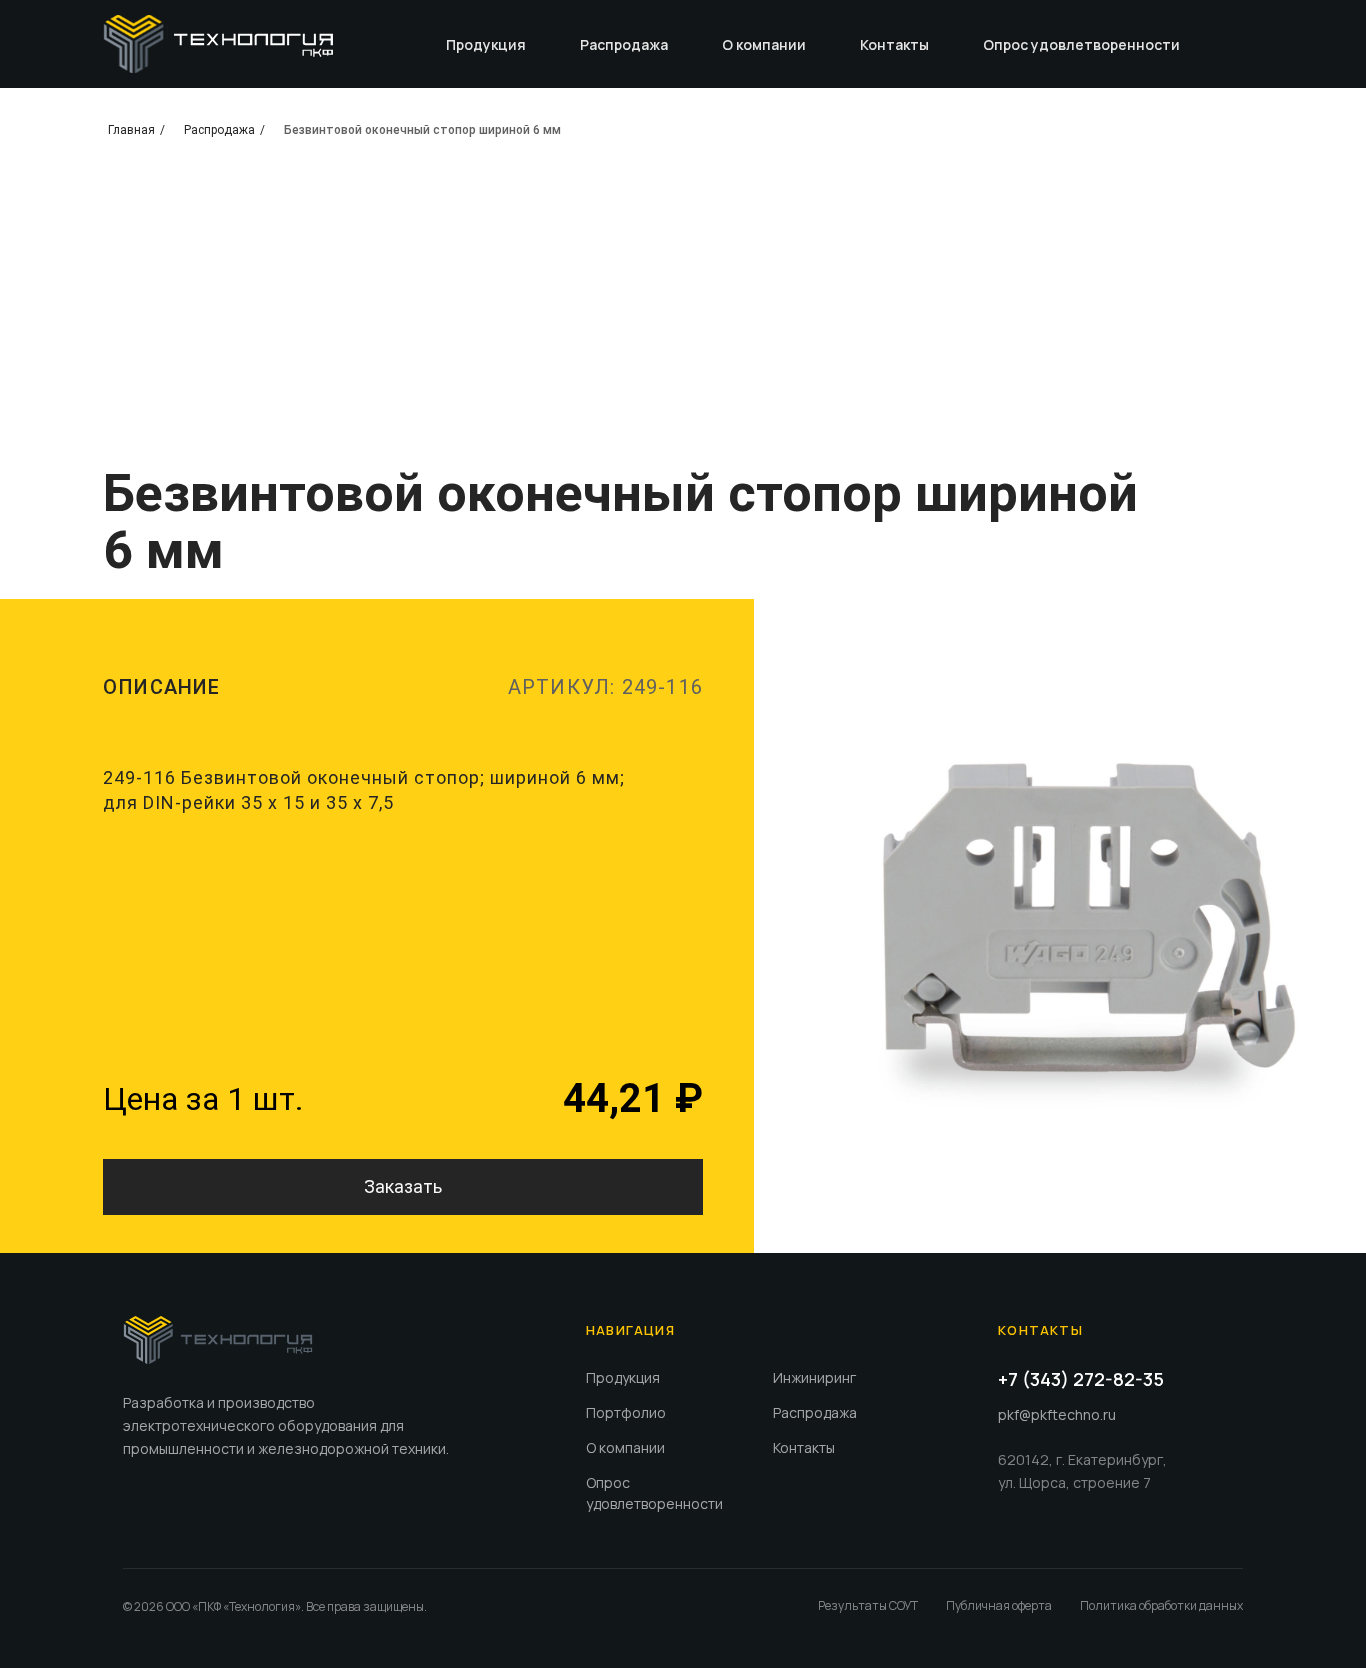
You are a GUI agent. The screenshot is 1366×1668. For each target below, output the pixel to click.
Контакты (894, 44)
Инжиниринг (814, 1377)
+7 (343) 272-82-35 (1081, 1379)
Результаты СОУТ (868, 1605)
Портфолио (626, 1412)
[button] (403, 1187)
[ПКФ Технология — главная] (218, 1340)
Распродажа (624, 44)
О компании (764, 44)
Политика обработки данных (1161, 1605)
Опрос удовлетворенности (1081, 44)
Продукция (486, 44)
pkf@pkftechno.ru (1057, 1414)
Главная (131, 130)
